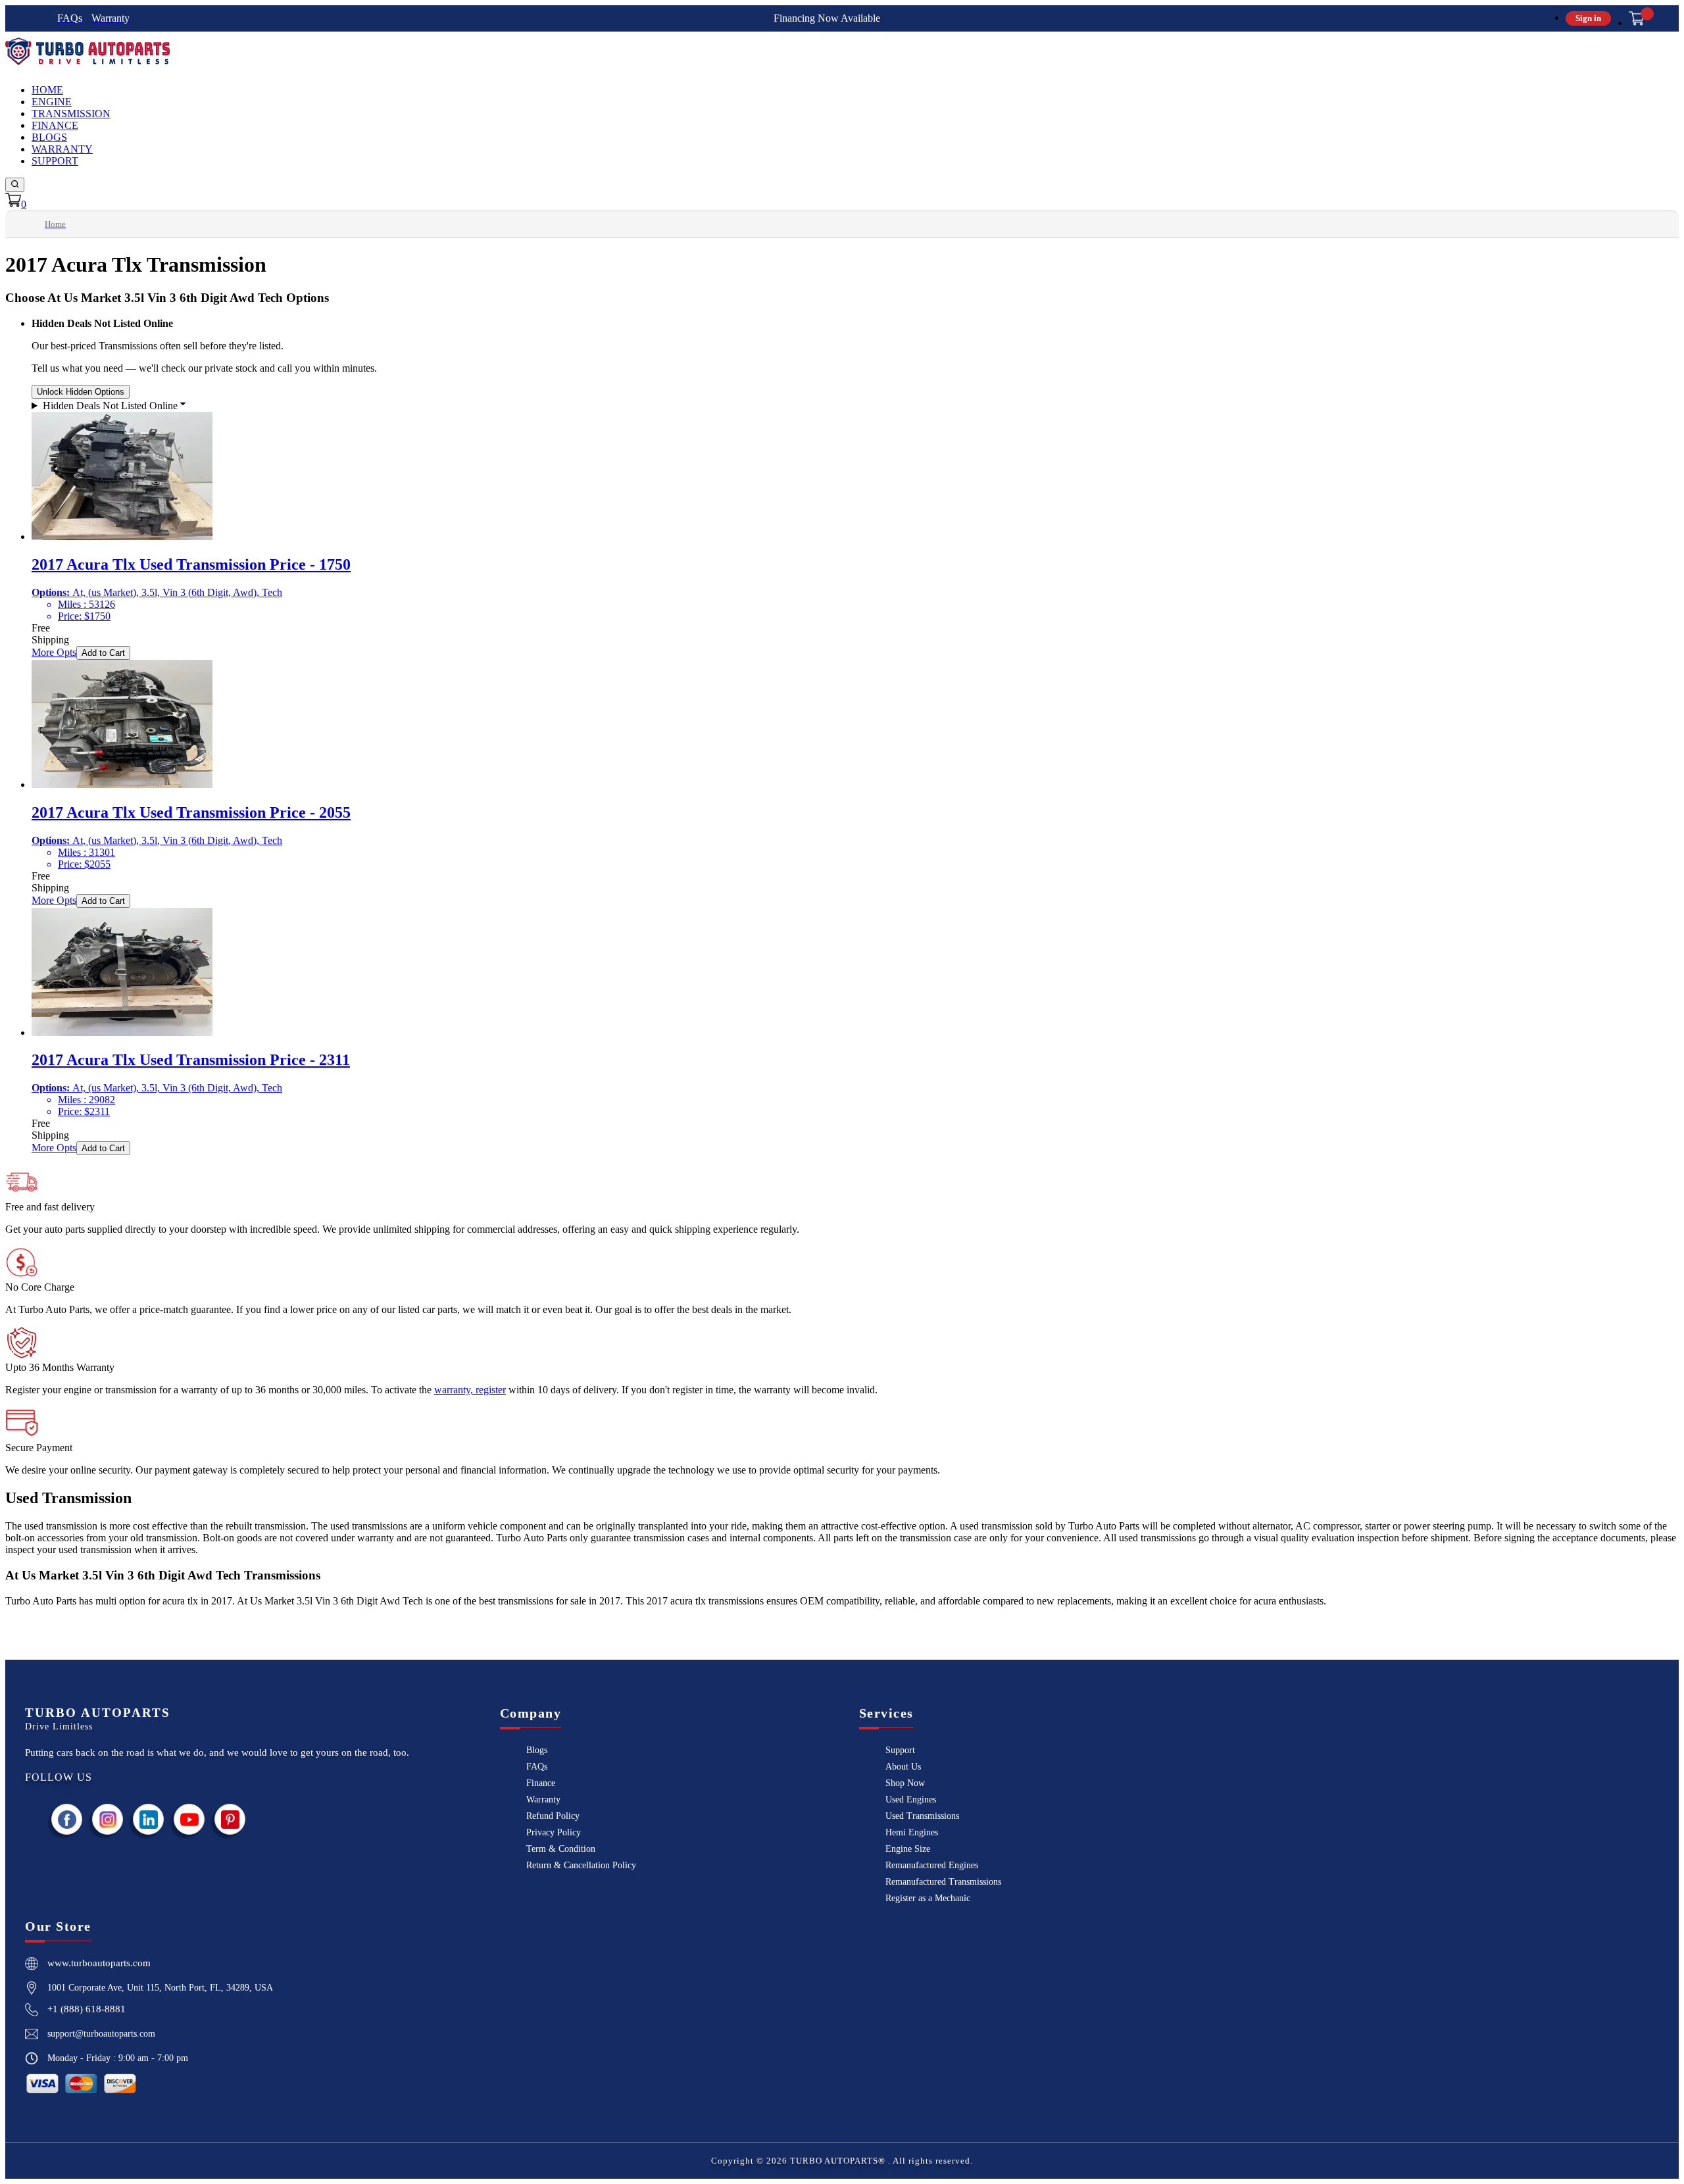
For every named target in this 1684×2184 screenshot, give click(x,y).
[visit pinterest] (230, 1819)
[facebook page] (67, 1819)
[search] (15, 185)
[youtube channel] (189, 1819)
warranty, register (470, 1390)
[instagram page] (108, 1819)
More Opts (54, 652)
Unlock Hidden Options (81, 392)
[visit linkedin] (149, 1819)
